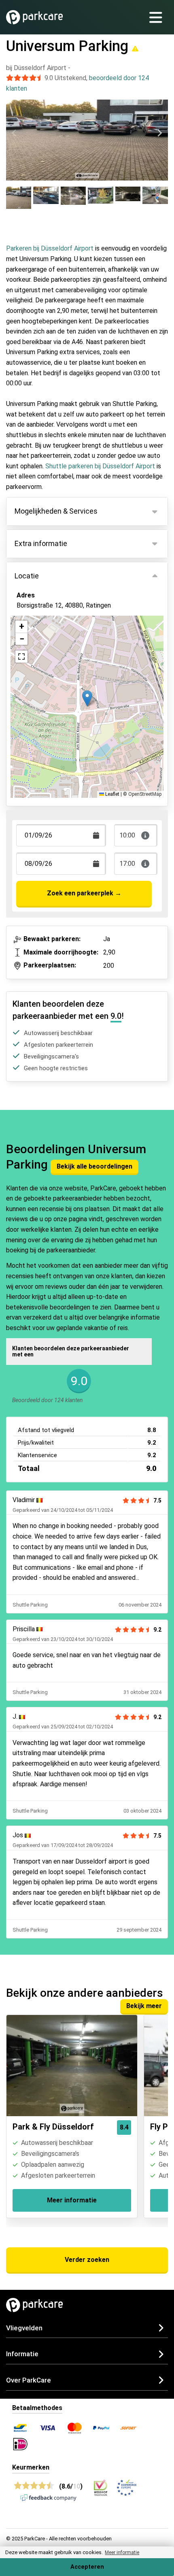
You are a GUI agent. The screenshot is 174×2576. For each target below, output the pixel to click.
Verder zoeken (87, 2260)
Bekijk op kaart (45, 643)
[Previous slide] (15, 133)
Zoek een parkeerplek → (84, 893)
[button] (87, 698)
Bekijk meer (144, 2006)
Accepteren (87, 2567)
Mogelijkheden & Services (56, 511)
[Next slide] (159, 133)
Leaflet (112, 794)
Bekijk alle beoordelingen (94, 1166)
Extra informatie (41, 543)
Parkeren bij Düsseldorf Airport (50, 248)
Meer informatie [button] (122, 2553)
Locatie (27, 576)
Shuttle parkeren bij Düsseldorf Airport (100, 466)
